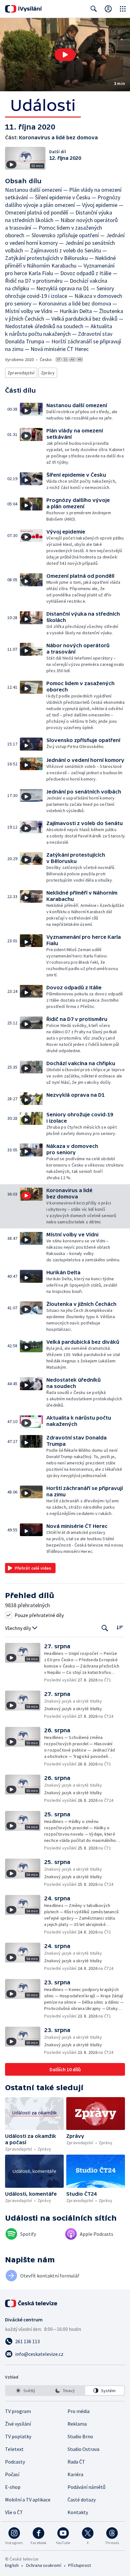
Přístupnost (80, 2565)
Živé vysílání (18, 2424)
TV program (18, 2411)
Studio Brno (80, 2436)
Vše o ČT (14, 2512)
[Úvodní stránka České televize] (32, 2303)
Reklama (77, 2424)
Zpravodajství (21, 373)
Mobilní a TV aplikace (28, 2500)
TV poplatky (18, 2436)
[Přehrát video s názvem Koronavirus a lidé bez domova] (65, 55)
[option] (25, 2391)
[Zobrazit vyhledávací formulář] (94, 9)
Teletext (14, 2449)
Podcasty (15, 2462)
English (12, 2565)
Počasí (12, 2474)
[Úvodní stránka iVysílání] (24, 9)
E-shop (13, 2487)
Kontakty (78, 2512)
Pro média (79, 2411)
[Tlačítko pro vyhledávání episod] (105, 1628)
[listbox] (65, 2391)
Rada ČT (76, 2462)
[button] (65, 55)
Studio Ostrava (83, 2449)
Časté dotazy (82, 2500)
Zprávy (48, 373)
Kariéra (75, 2474)
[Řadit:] (120, 1628)
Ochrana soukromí (44, 2565)
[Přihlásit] (108, 9)
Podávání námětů (86, 2487)
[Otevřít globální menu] (123, 9)
